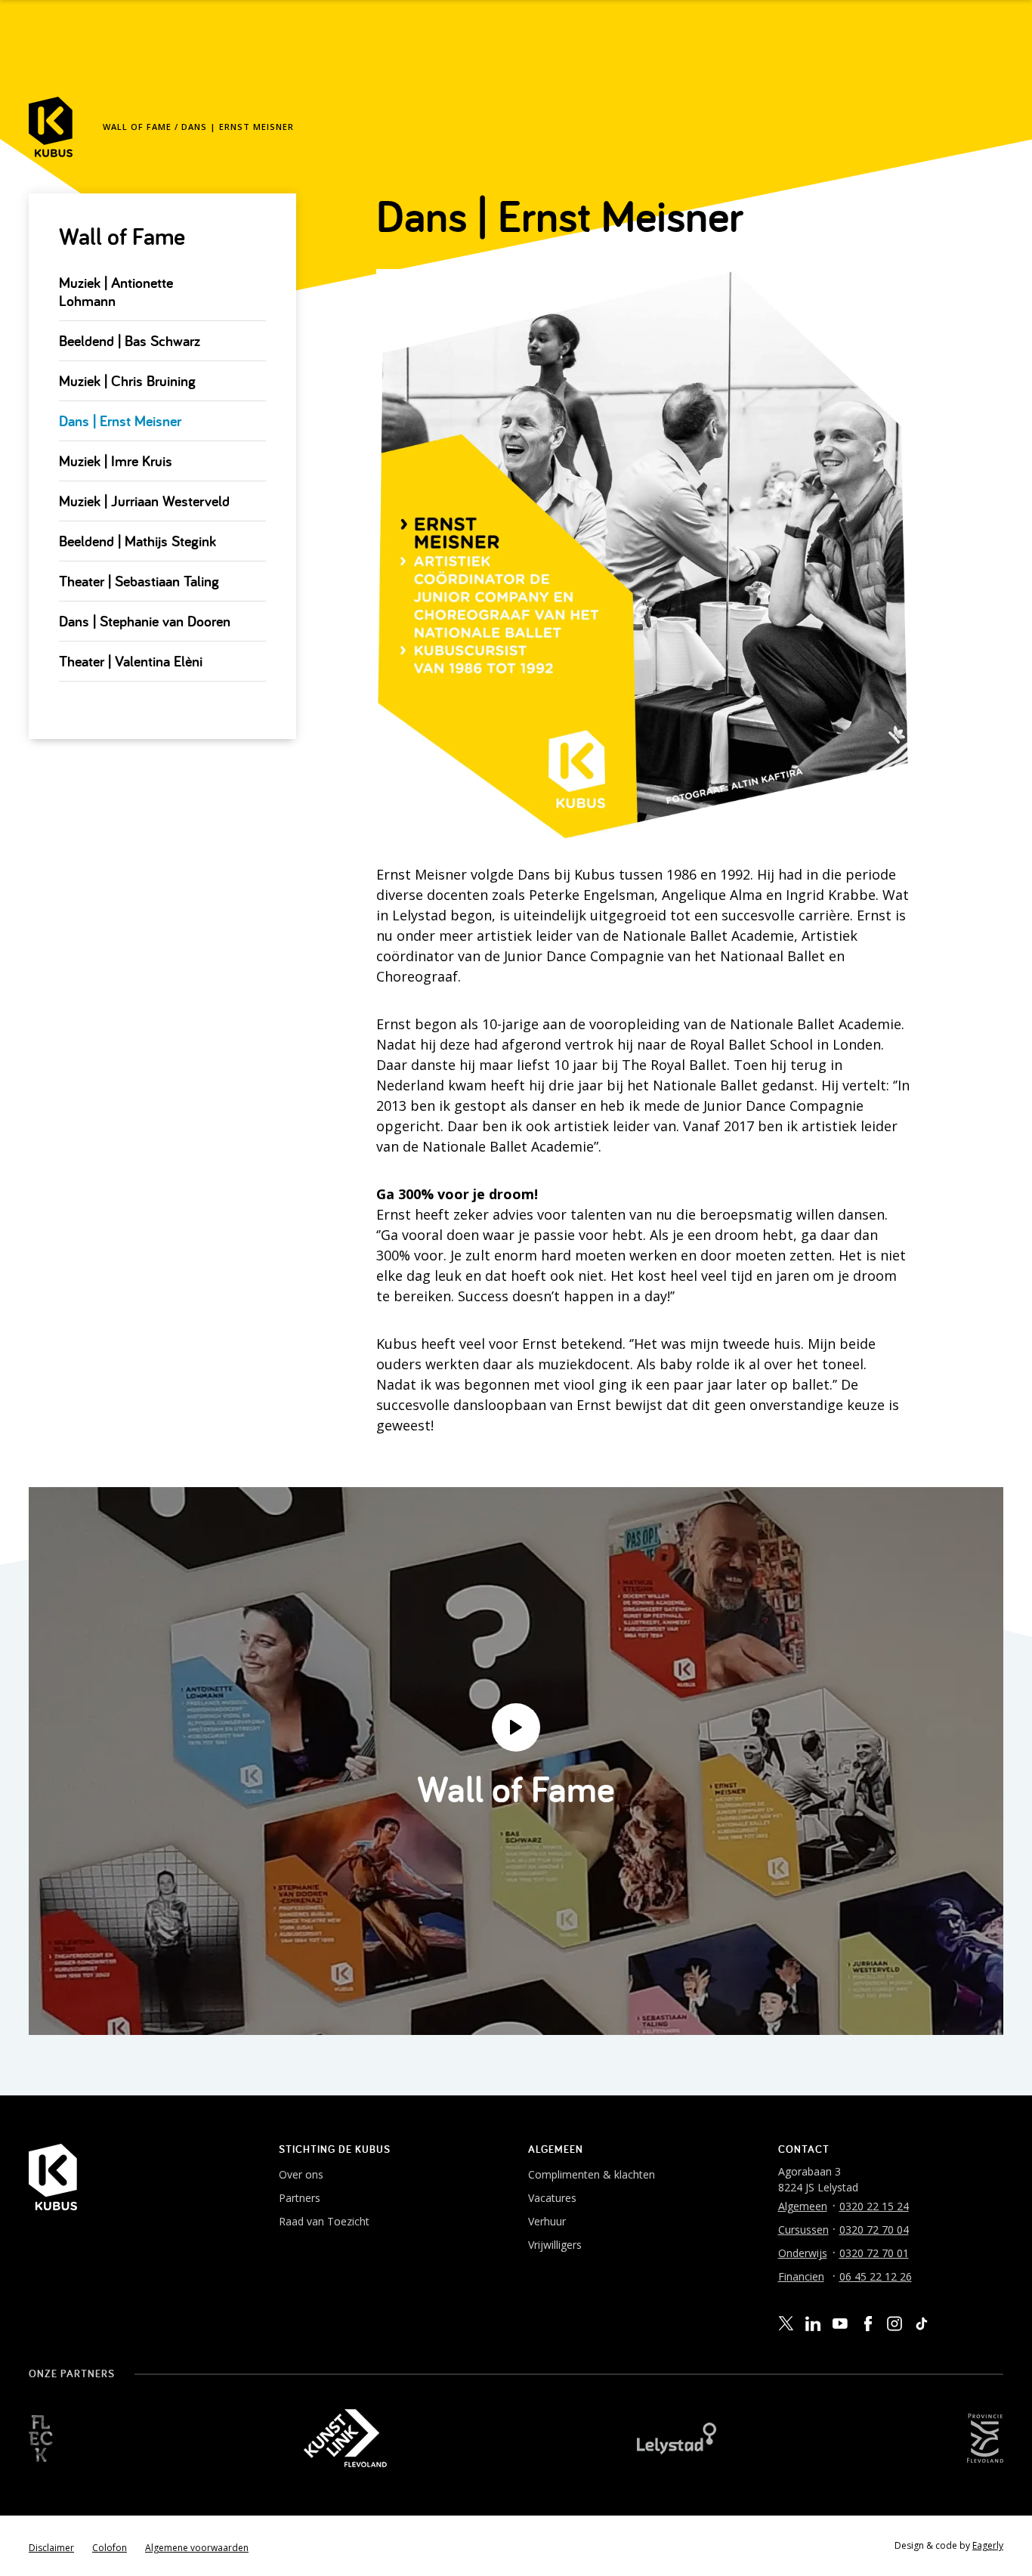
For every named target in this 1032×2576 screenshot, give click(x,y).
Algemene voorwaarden (197, 2548)
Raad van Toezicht (324, 2221)
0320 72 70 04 (874, 2230)
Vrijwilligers (555, 2245)
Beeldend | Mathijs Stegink (137, 541)
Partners (300, 2198)
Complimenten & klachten (592, 2174)
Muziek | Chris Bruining (127, 381)
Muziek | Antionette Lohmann (116, 292)
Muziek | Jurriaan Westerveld (144, 501)
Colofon (110, 2548)
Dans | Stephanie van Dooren (145, 621)
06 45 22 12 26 (876, 2276)
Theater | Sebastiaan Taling (139, 581)
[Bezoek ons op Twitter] (786, 2324)
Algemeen (803, 2206)
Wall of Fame (137, 127)
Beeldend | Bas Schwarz (130, 341)
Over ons (301, 2174)
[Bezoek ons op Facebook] (867, 2324)
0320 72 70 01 (874, 2253)
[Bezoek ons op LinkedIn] (813, 2324)
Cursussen (803, 2230)
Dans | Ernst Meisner (120, 421)
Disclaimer (51, 2548)
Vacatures (552, 2198)
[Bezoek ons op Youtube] (840, 2323)
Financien (801, 2276)
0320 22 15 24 (874, 2206)
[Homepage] (51, 127)
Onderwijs (803, 2253)
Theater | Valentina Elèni (131, 661)
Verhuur (547, 2221)
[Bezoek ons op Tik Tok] (922, 2324)
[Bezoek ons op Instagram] (895, 2324)
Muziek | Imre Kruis (116, 461)
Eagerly (988, 2545)
